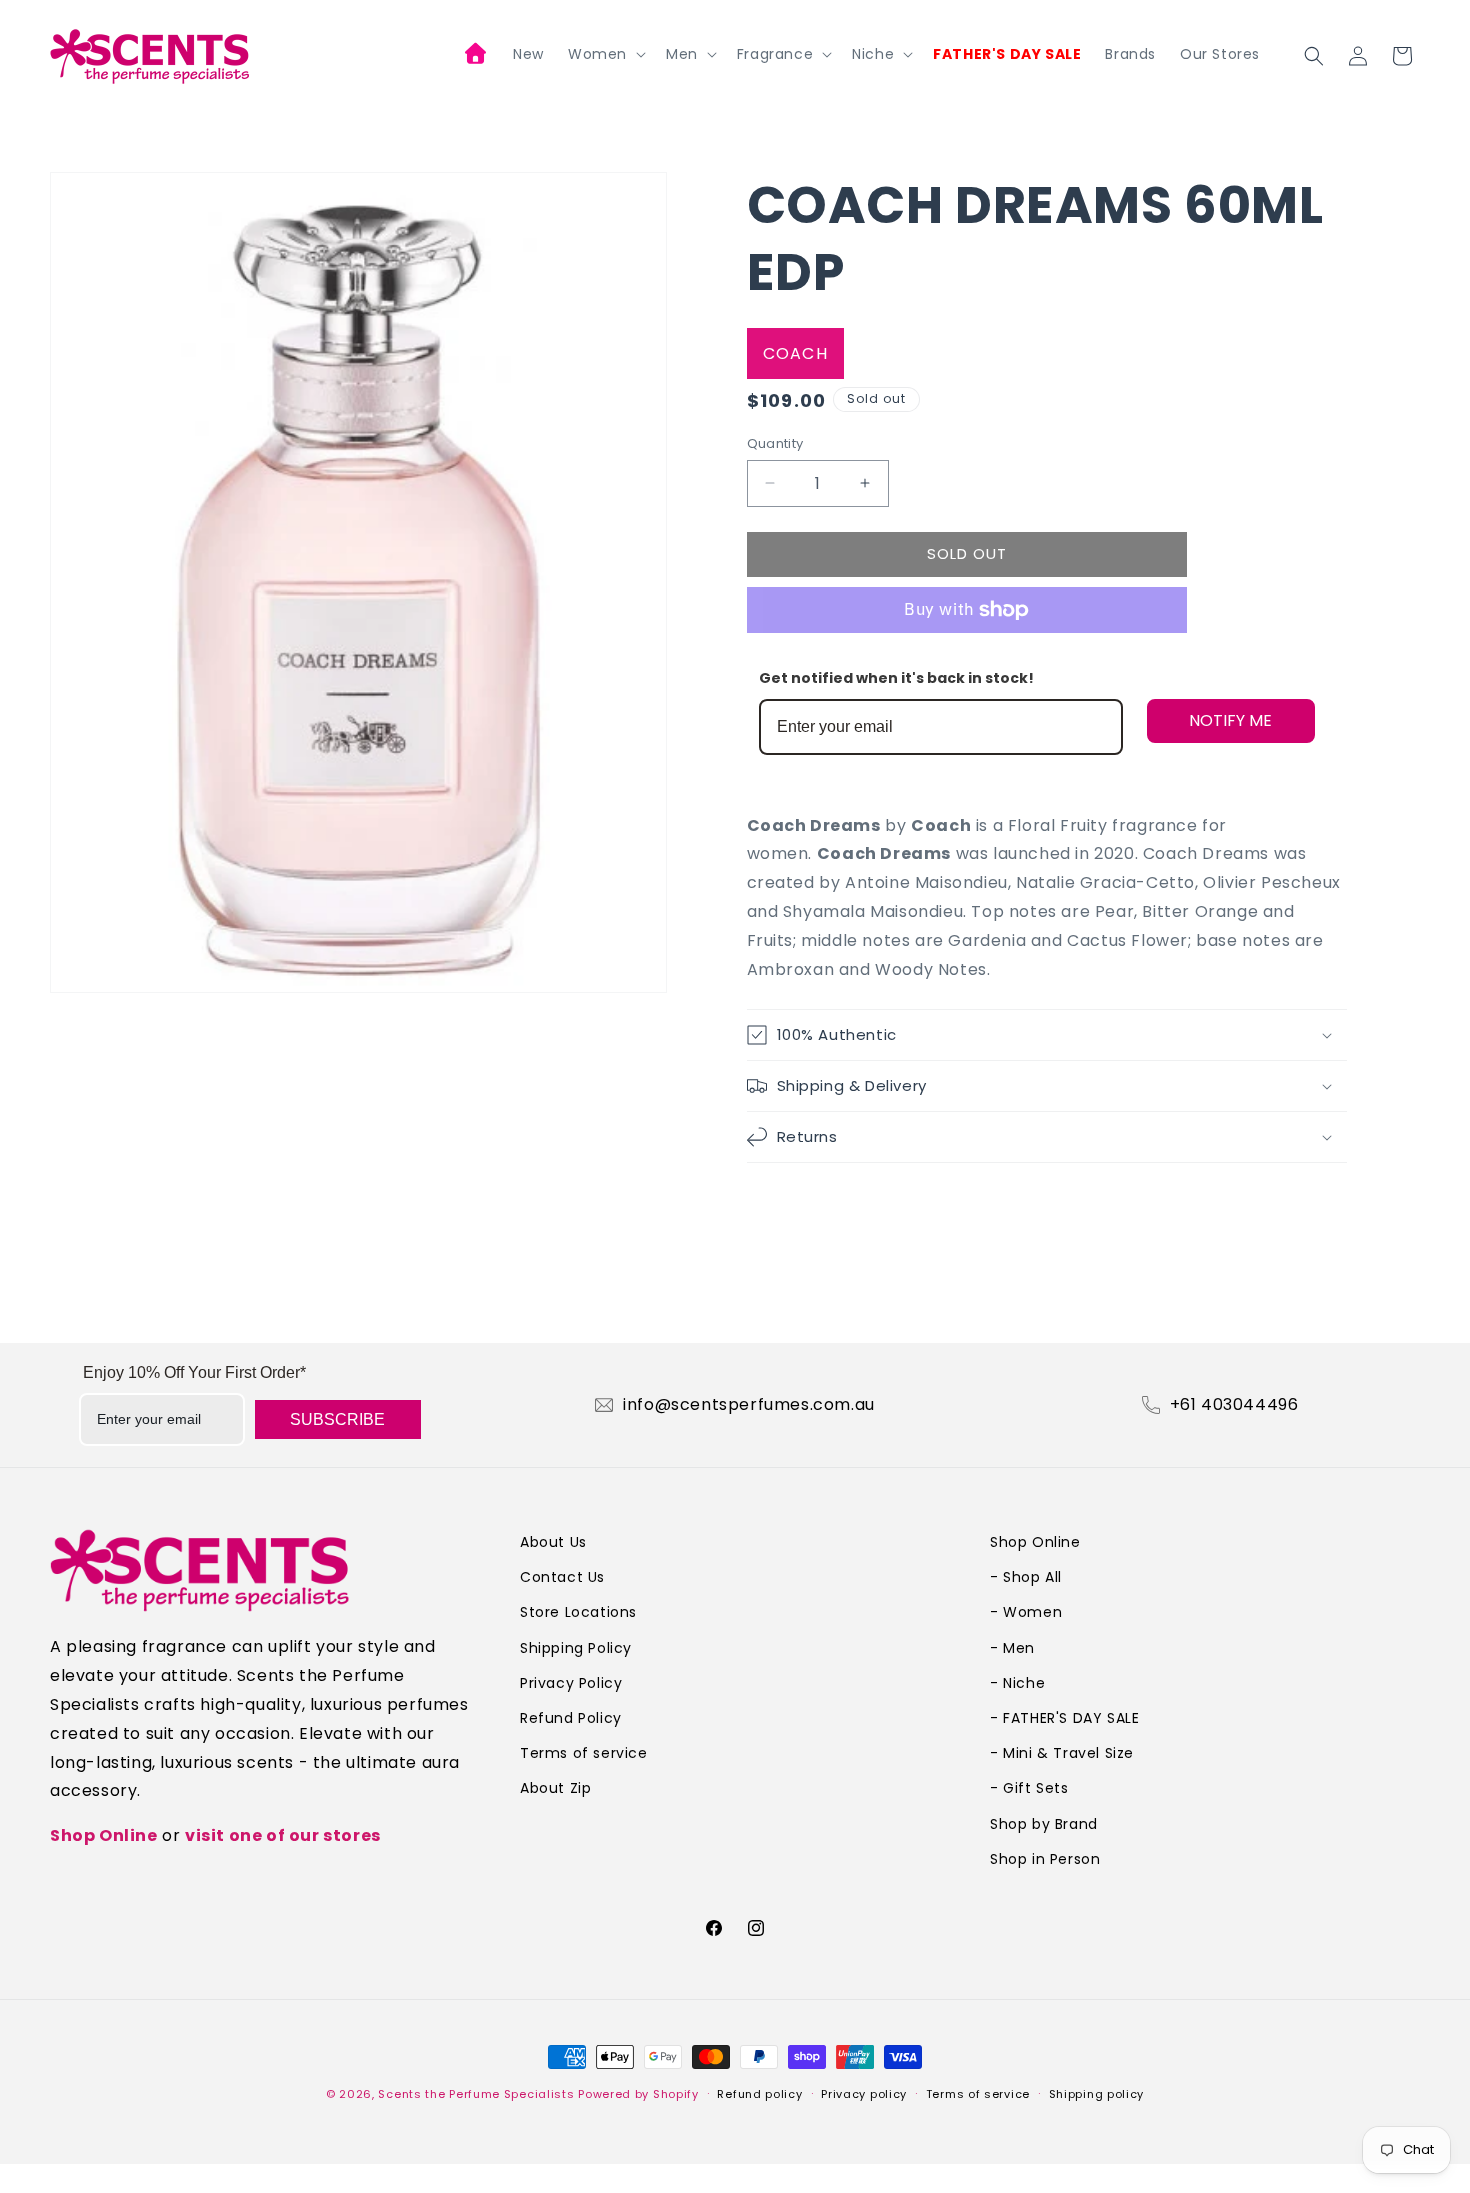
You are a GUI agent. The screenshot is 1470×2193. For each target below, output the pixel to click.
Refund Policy (571, 1718)
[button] (605, 54)
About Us (553, 1542)
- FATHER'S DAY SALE (1064, 1718)
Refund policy (759, 2094)
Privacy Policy (571, 1683)
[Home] (477, 56)
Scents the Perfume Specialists (476, 2094)
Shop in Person (1045, 1859)
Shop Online (104, 1835)
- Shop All (1026, 1577)
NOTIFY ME (1230, 720)
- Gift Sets (1029, 1788)
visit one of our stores (283, 1835)
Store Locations (578, 1612)
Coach (796, 353)
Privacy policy (864, 2094)
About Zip (555, 1788)
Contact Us (562, 1577)
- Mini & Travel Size (1062, 1753)
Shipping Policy (576, 1648)
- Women (1026, 1612)
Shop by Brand (1044, 1824)
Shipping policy (1097, 2094)
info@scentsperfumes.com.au (749, 1405)
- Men (1012, 1648)
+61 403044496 (1234, 1405)
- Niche (1017, 1683)
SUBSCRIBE (337, 1419)
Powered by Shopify (638, 2094)
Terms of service (584, 1753)
